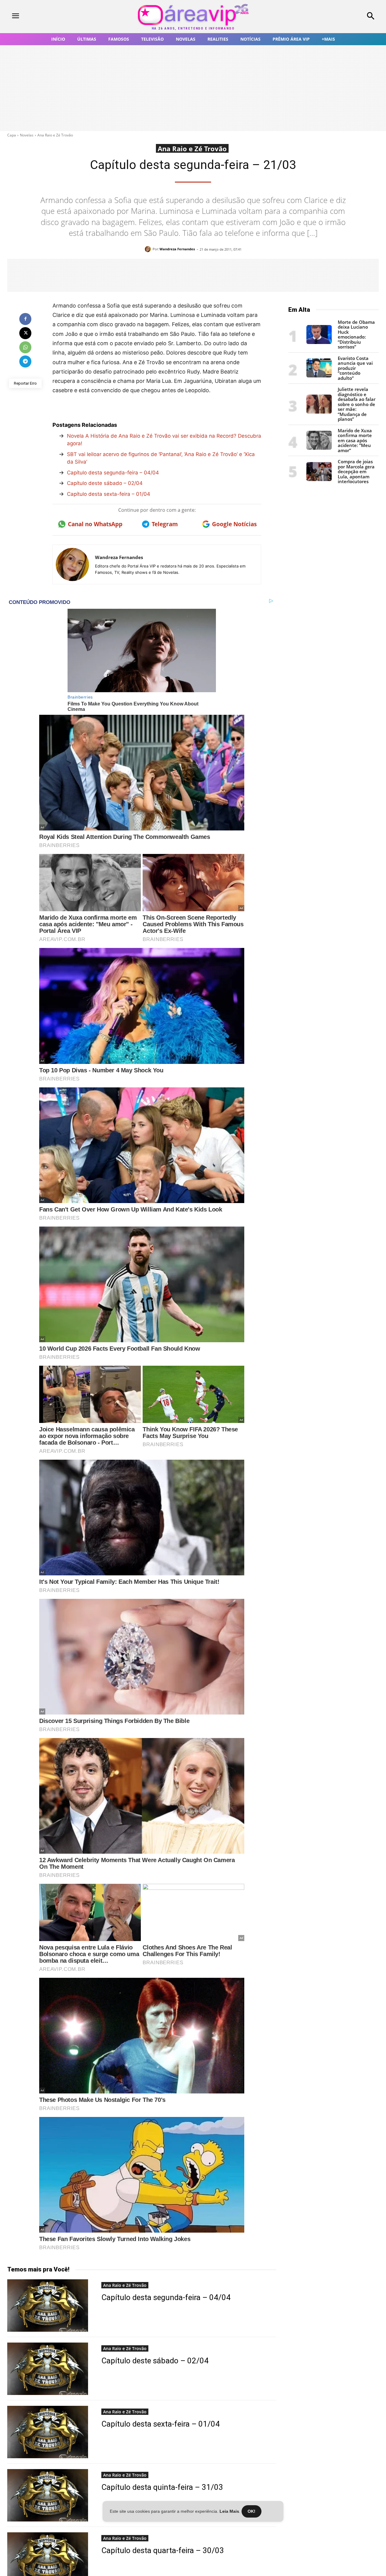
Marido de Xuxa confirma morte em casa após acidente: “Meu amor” (355, 440)
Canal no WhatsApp (95, 524)
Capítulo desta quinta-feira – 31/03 (162, 2487)
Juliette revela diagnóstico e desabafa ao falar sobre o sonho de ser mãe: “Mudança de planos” (357, 404)
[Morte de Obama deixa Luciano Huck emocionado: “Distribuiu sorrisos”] (319, 342)
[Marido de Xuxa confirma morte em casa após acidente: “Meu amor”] (319, 448)
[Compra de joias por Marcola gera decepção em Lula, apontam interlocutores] (319, 479)
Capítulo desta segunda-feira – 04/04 (113, 473)
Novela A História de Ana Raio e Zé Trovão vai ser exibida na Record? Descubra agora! (164, 440)
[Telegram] (25, 361)
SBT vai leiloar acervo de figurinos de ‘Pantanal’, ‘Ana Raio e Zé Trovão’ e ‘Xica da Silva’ (161, 458)
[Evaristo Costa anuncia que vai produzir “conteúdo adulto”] (319, 376)
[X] (25, 333)
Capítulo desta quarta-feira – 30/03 (163, 2550)
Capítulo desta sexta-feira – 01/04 (109, 494)
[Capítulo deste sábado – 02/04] (48, 2369)
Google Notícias (234, 524)
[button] (338, 17)
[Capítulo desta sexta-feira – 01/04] (48, 2432)
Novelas (27, 135)
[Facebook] (25, 319)
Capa (12, 135)
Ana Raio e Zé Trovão (55, 135)
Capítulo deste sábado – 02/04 (105, 483)
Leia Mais (229, 2511)
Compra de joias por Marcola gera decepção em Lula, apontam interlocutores (356, 471)
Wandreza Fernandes (177, 249)
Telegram (165, 524)
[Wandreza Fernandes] (149, 249)
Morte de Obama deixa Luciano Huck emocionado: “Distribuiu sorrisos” (356, 335)
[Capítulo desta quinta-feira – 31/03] (48, 2495)
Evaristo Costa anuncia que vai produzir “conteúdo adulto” (355, 368)
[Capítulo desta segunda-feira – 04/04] (48, 2306)
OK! (252, 2511)
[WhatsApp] (25, 347)
